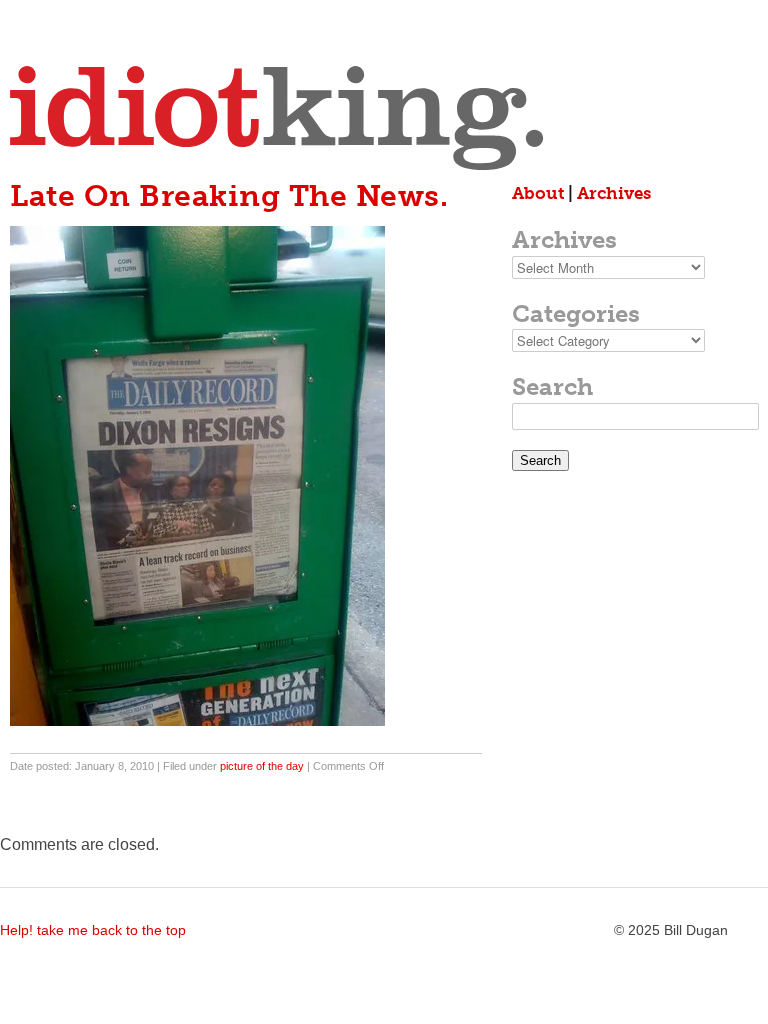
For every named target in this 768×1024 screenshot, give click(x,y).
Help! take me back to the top (93, 930)
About (538, 193)
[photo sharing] (197, 720)
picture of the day (262, 766)
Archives (614, 193)
